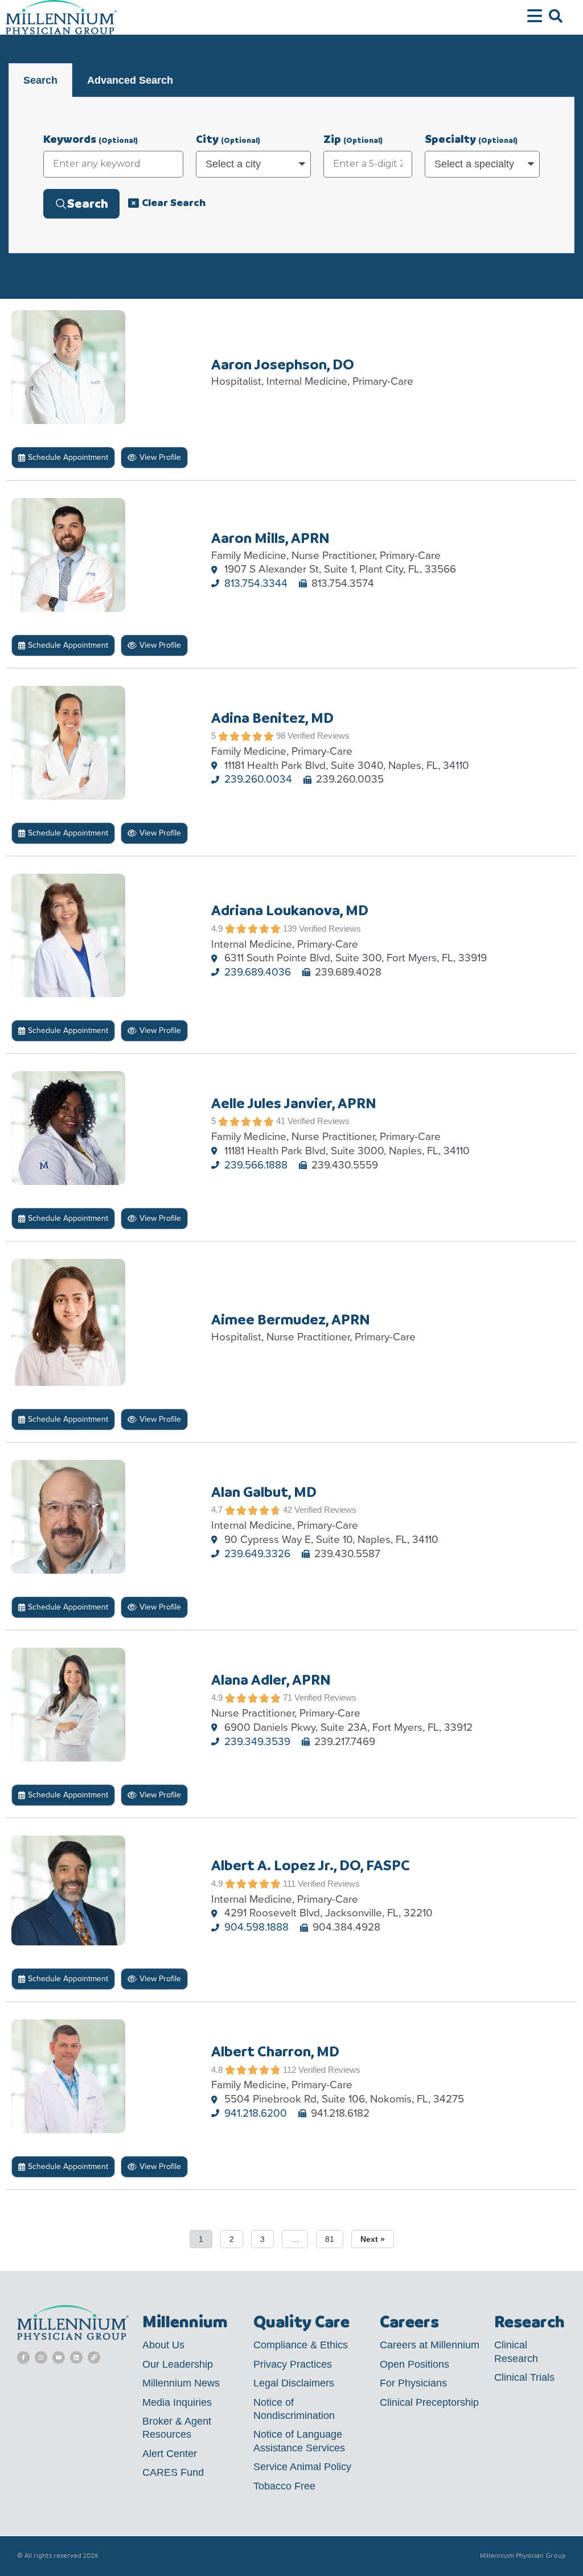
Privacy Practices (293, 2364)
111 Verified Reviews (321, 1884)
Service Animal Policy (302, 2467)
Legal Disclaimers (294, 2383)
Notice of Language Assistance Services (299, 2441)
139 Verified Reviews (322, 929)
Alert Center (170, 2454)
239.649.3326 (257, 1554)
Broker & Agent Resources (177, 2428)
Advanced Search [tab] (130, 80)
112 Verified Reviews (322, 2070)
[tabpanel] (291, 175)
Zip (353, 139)
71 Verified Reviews (320, 1698)
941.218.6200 (256, 2114)
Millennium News (181, 2383)
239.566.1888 (256, 1165)
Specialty (471, 139)
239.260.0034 (258, 779)
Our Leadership (178, 2364)
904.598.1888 (256, 1927)
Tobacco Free (284, 2486)
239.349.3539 (257, 1742)
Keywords (91, 139)
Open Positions (414, 2364)
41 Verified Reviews (313, 1121)
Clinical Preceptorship (429, 2402)
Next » (373, 2239)
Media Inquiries (177, 2402)
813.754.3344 (256, 584)
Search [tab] (40, 80)
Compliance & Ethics (301, 2345)
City (228, 139)
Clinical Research (516, 2351)
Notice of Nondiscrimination (294, 2409)
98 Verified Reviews (313, 736)
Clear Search (174, 202)
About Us (163, 2345)
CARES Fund (173, 2472)
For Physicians (413, 2383)
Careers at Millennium (430, 2345)
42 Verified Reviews (320, 1510)
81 (330, 2239)
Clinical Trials (524, 2377)
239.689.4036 (258, 972)
